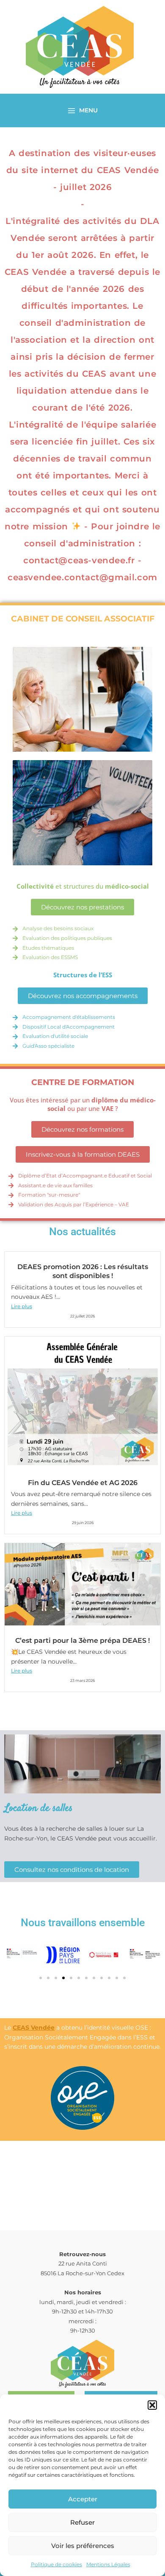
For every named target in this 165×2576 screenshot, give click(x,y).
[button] (152, 2405)
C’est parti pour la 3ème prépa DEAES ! (82, 1640)
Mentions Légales (108, 2564)
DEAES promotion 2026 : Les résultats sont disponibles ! (83, 1271)
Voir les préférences (83, 2546)
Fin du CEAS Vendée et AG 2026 (83, 1482)
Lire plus (22, 1306)
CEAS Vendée (34, 2028)
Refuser (82, 2522)
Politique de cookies (56, 2564)
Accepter (83, 2499)
